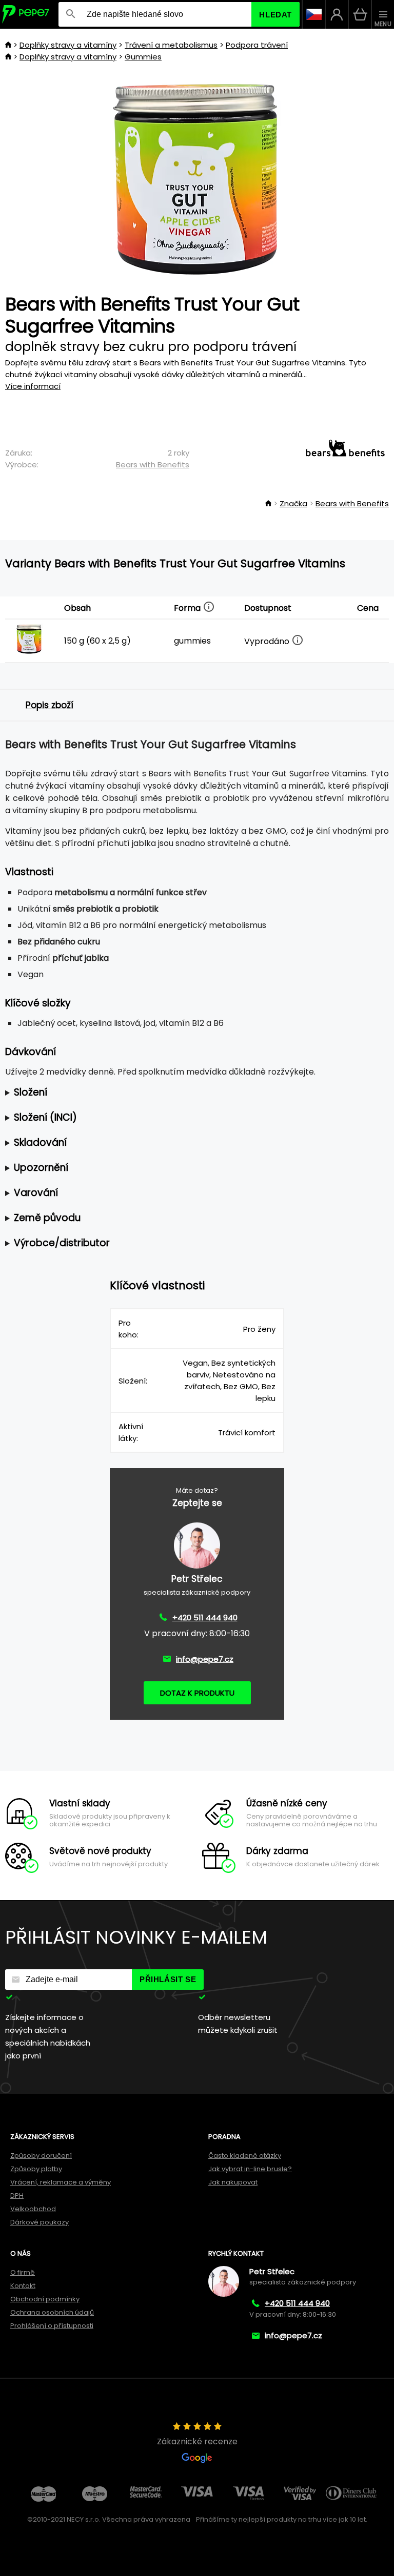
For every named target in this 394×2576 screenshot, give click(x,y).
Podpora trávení (257, 45)
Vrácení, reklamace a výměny (61, 2182)
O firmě (23, 2272)
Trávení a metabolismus (171, 45)
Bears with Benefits (153, 465)
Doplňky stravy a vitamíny (68, 45)
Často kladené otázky (245, 2156)
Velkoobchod (33, 2209)
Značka (293, 503)
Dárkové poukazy (40, 2222)
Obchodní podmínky (45, 2299)
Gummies (143, 57)
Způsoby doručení (41, 2156)
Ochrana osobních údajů (52, 2312)
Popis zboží (50, 705)
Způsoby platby (36, 2169)
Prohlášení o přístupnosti (52, 2326)
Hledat (275, 15)
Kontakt (23, 2286)
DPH (17, 2196)
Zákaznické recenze (197, 2441)
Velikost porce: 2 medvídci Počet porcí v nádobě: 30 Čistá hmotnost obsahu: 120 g (189, 1093)
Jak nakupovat (233, 2182)
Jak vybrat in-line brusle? (250, 2169)
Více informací (33, 386)
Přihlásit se (168, 1979)
